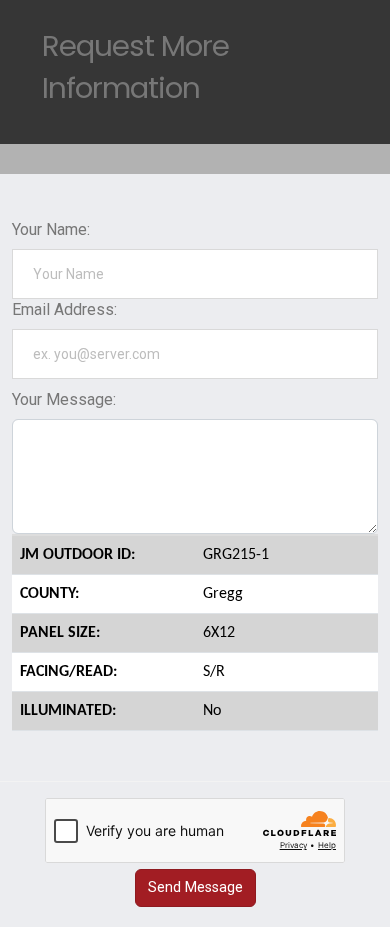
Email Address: (64, 309)
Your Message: (64, 399)
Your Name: (51, 229)
